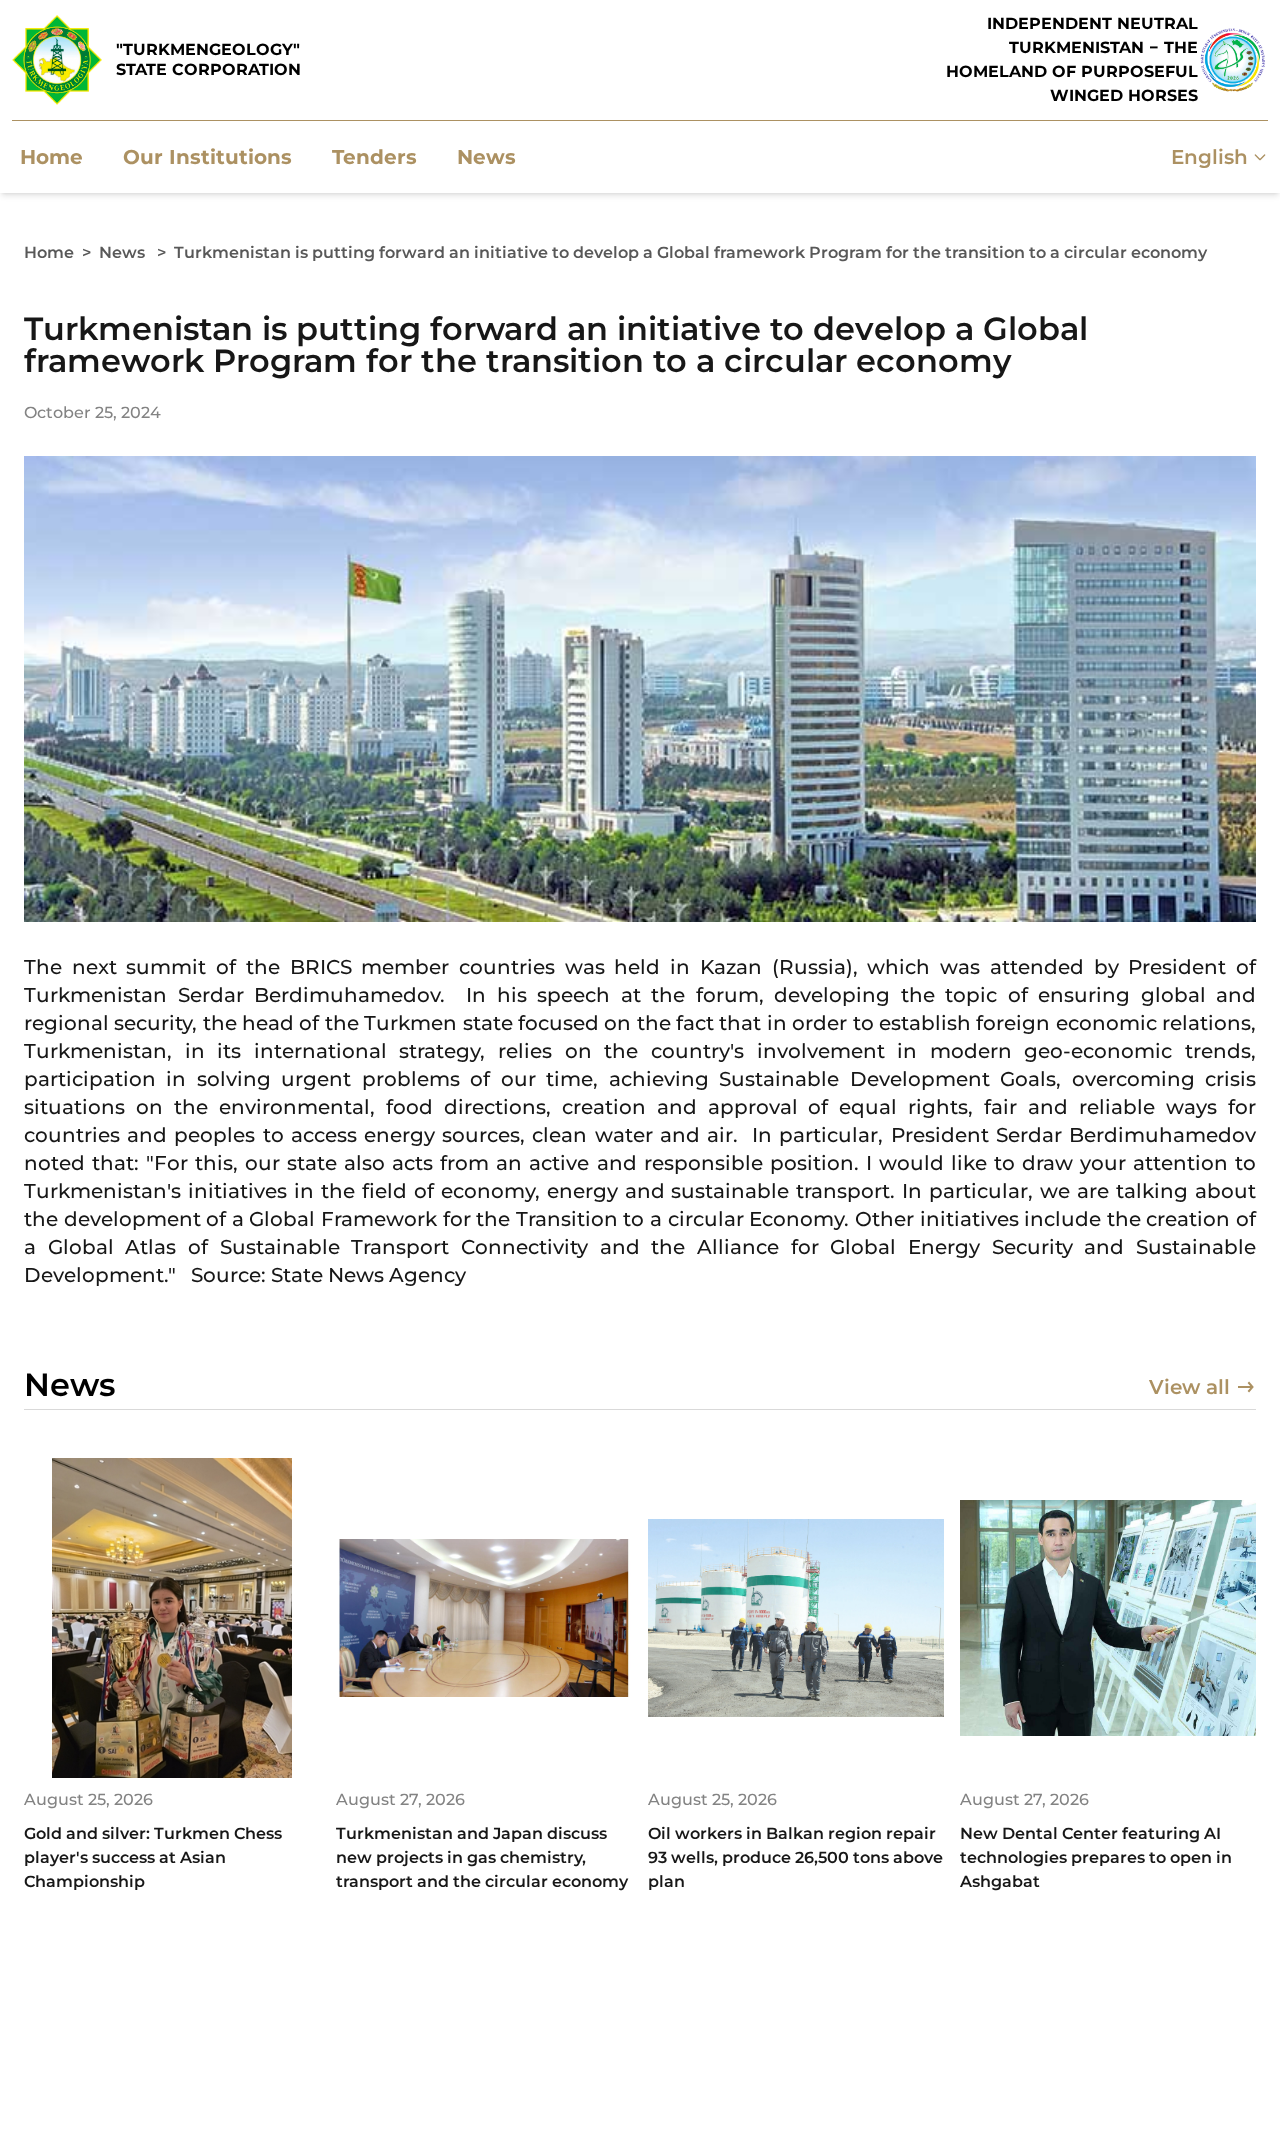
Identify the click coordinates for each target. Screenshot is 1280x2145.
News (122, 252)
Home (49, 252)
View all (1189, 1387)
